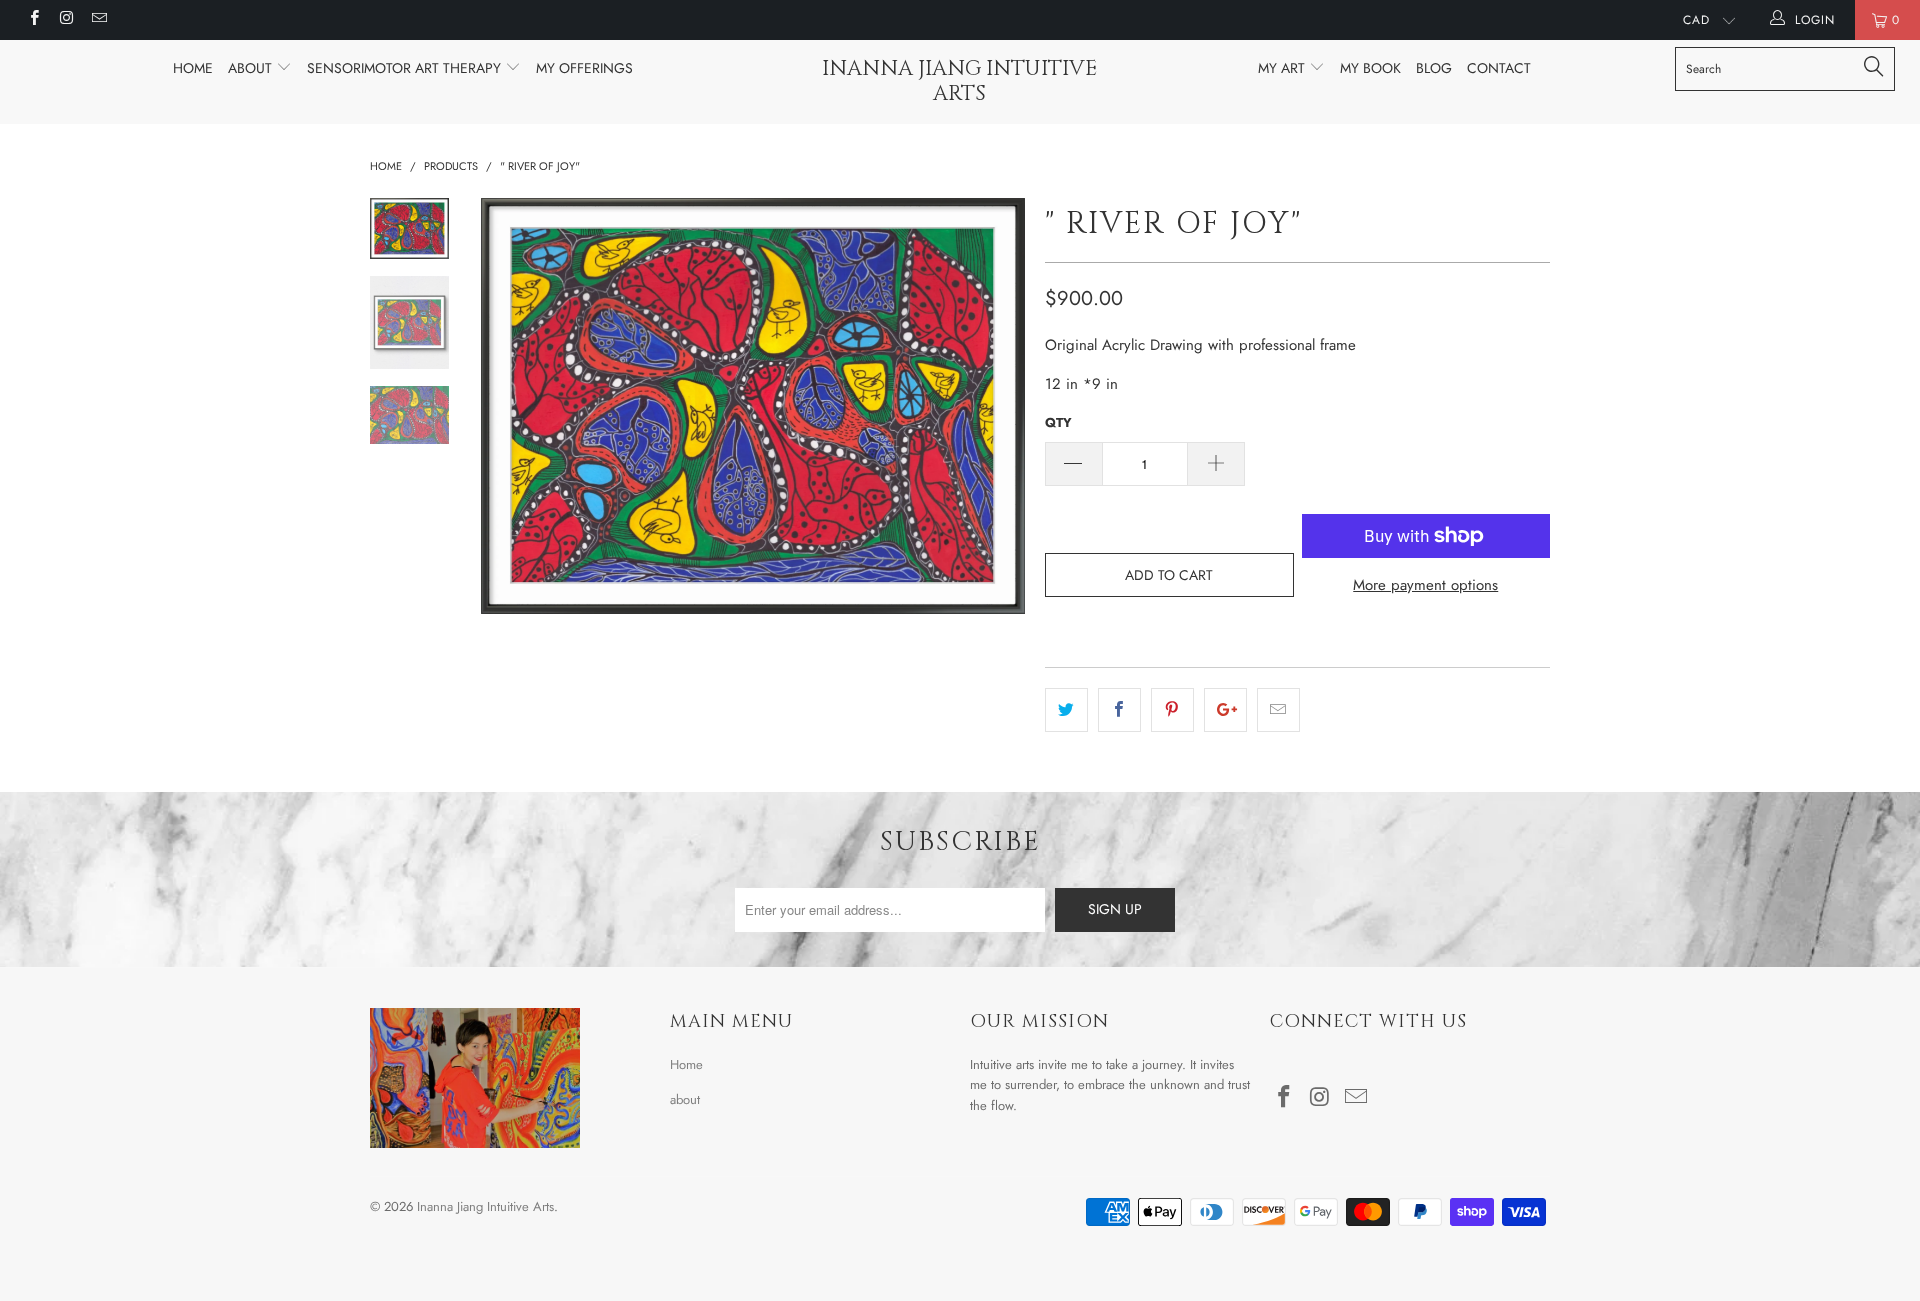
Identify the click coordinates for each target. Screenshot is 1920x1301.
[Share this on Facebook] (1119, 710)
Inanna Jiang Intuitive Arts (959, 81)
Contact (1499, 68)
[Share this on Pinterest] (1172, 710)
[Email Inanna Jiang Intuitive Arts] (98, 20)
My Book (1370, 68)
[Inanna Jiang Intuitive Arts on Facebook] (33, 20)
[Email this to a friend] (1278, 710)
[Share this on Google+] (1225, 710)
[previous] (510, 406)
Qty (1058, 422)
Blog (1434, 68)
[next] (996, 406)
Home (193, 68)
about (685, 1099)
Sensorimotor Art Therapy (406, 68)
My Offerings (584, 68)
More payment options (1425, 585)
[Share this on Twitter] (1066, 710)
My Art (1283, 68)
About (252, 68)
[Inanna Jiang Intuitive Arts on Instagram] (65, 20)
